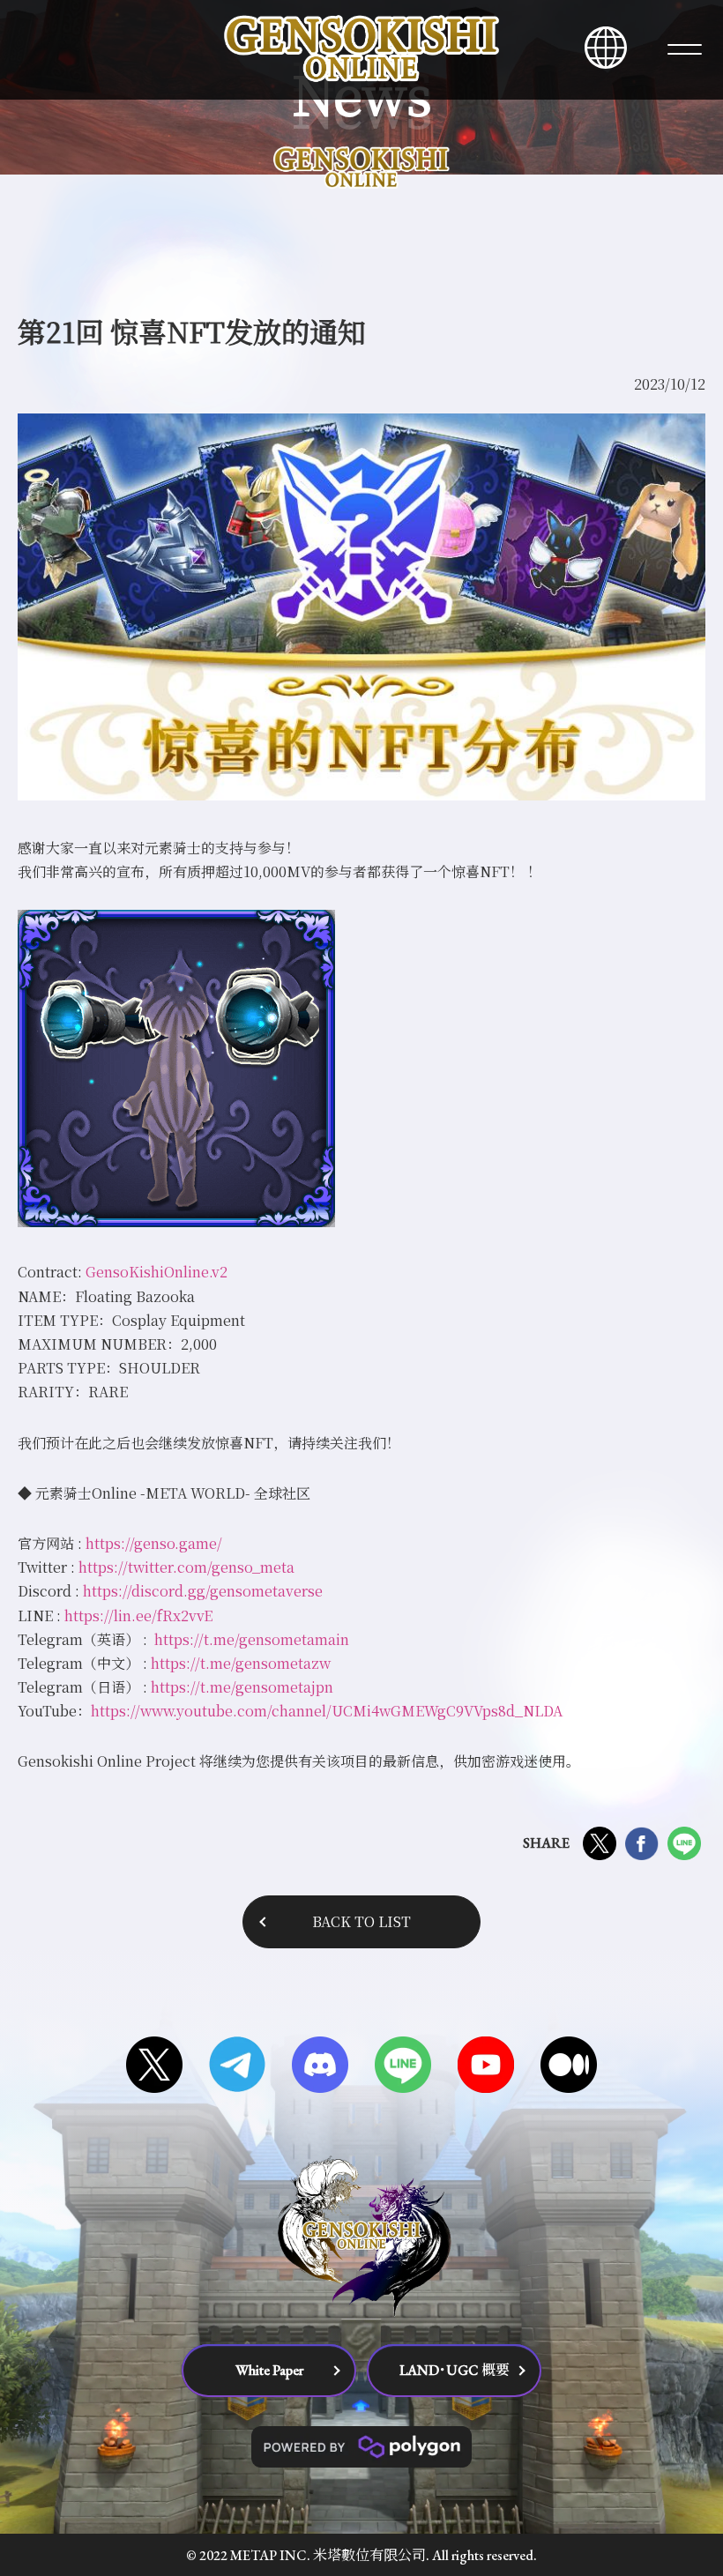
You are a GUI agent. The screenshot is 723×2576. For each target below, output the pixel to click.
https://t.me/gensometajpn (242, 1687)
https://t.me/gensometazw (241, 1663)
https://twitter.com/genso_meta (186, 1567)
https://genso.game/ (154, 1543)
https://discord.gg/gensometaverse (203, 1591)
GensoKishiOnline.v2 (157, 1272)
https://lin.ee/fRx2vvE (138, 1616)
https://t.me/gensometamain (252, 1639)
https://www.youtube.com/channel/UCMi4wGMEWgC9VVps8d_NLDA (327, 1711)
